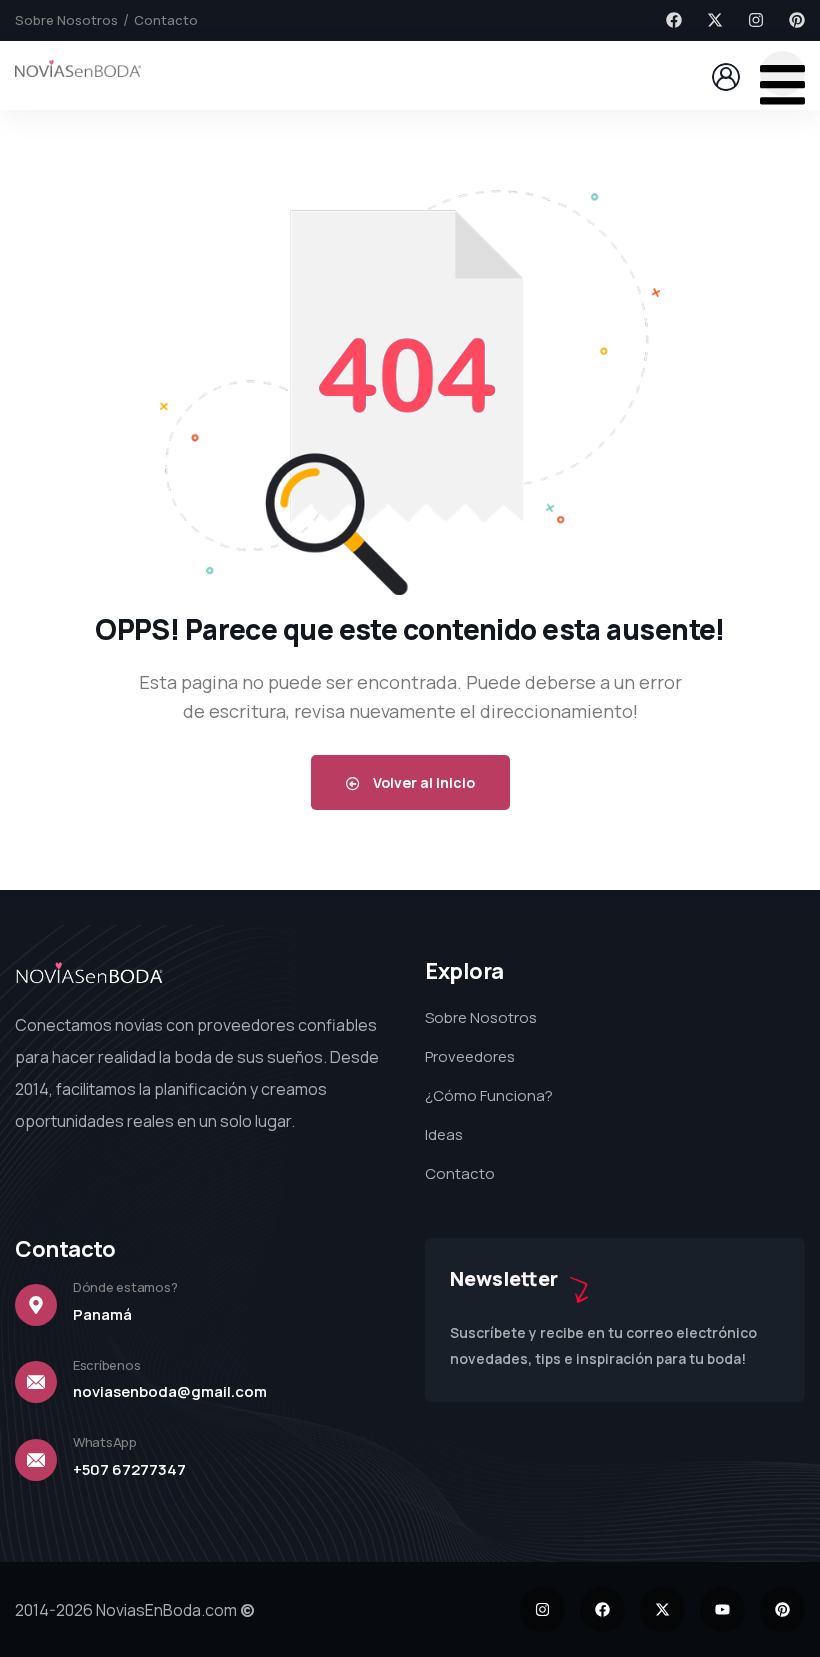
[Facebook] (674, 20)
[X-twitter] (715, 20)
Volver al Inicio (422, 782)
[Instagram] (756, 20)
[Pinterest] (797, 20)
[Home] (78, 74)
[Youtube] (722, 1609)
